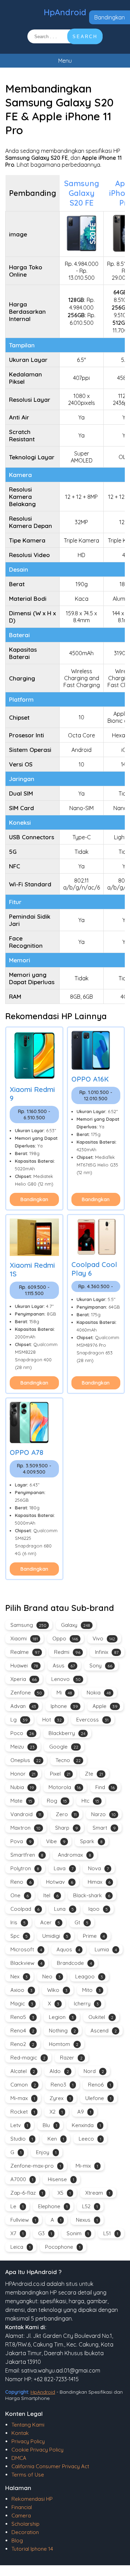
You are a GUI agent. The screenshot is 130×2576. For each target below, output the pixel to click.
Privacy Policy (28, 2441)
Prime (94, 1936)
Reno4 (22, 2031)
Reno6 (99, 2085)
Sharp (67, 1828)
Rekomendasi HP (32, 2499)
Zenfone (26, 1693)
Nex (19, 1976)
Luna (64, 1909)
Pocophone (63, 2247)
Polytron (25, 1868)
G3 (45, 2233)
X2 (56, 2112)
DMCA (19, 2458)
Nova (98, 1868)
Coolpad (25, 1909)
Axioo (21, 1990)
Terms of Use (28, 2475)
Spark (91, 1841)
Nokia (99, 1693)
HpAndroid (65, 12)
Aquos (68, 1949)
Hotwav (60, 1882)
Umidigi (55, 1936)
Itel (51, 1895)
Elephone (53, 2206)
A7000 (22, 2179)
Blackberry (67, 1733)
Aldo (59, 2071)
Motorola (65, 1787)
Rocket (23, 2112)
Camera (21, 2516)
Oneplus (26, 1760)
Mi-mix (87, 2166)
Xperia (24, 1679)
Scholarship (25, 2524)
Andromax (75, 1855)
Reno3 (62, 2085)
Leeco (90, 2139)
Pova (21, 1841)
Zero (66, 1814)
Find (105, 1787)
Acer (50, 1922)
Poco (22, 1733)
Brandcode (74, 1963)
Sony (101, 1666)
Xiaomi (24, 1638)
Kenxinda (86, 2125)
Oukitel (101, 2017)
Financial (22, 2507)
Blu (50, 2125)
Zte (94, 1774)
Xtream (98, 2193)
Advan (23, 1706)
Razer (71, 2058)
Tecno (68, 1760)
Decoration (25, 2532)
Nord (94, 2071)
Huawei (24, 1666)
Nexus (87, 2220)
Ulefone (98, 2098)
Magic (22, 2003)
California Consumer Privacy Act (50, 2466)
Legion (61, 2017)
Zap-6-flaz (27, 2193)
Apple (105, 1706)
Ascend (104, 2031)
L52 (90, 2206)
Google (64, 1747)
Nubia (22, 1787)
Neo (51, 1976)
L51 (111, 2233)
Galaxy (76, 1625)
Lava (64, 1868)
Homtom (64, 2044)
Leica (20, 2247)
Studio (22, 2139)
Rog (57, 1801)
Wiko (57, 1990)
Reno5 (22, 2017)
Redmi (67, 1652)
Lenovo (66, 1679)
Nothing (62, 2031)
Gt (81, 1922)
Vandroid (26, 1814)
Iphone (64, 1706)
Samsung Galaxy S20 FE (82, 193)
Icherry (86, 2003)
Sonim (78, 2233)
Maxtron (25, 1828)
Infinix (107, 1652)
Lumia (106, 1949)
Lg (19, 1720)
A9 (84, 2112)
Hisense (61, 2179)
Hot (52, 1720)
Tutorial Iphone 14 (32, 2549)
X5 (64, 2193)
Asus (64, 1666)
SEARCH (85, 37)
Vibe (56, 1841)
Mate (21, 1801)
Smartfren (27, 1855)
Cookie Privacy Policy (37, 2450)
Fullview (23, 2220)
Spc (19, 1936)
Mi (64, 1693)
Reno (21, 1882)
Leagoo (89, 1976)
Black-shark (92, 1895)
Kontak (20, 2433)
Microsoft (26, 1949)
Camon (23, 2085)
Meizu (23, 1747)
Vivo (104, 1638)
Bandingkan (110, 17)
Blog (17, 2540)
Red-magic (28, 2058)
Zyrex (60, 2098)
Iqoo (98, 1909)
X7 (17, 2233)
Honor (23, 1774)
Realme (25, 1652)
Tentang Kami (28, 2425)
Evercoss (92, 1720)
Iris (18, 1922)
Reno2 (22, 2044)
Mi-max (23, 2098)
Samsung (28, 1625)
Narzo (103, 1814)
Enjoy (46, 2152)
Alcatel (23, 2071)
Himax (99, 1882)
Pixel (60, 1774)
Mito (92, 1990)
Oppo (65, 1638)
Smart (104, 1828)
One (20, 1895)
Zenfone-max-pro (36, 2166)
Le (17, 2206)
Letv (19, 2125)
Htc (90, 1801)
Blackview (26, 1963)
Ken (56, 2139)
